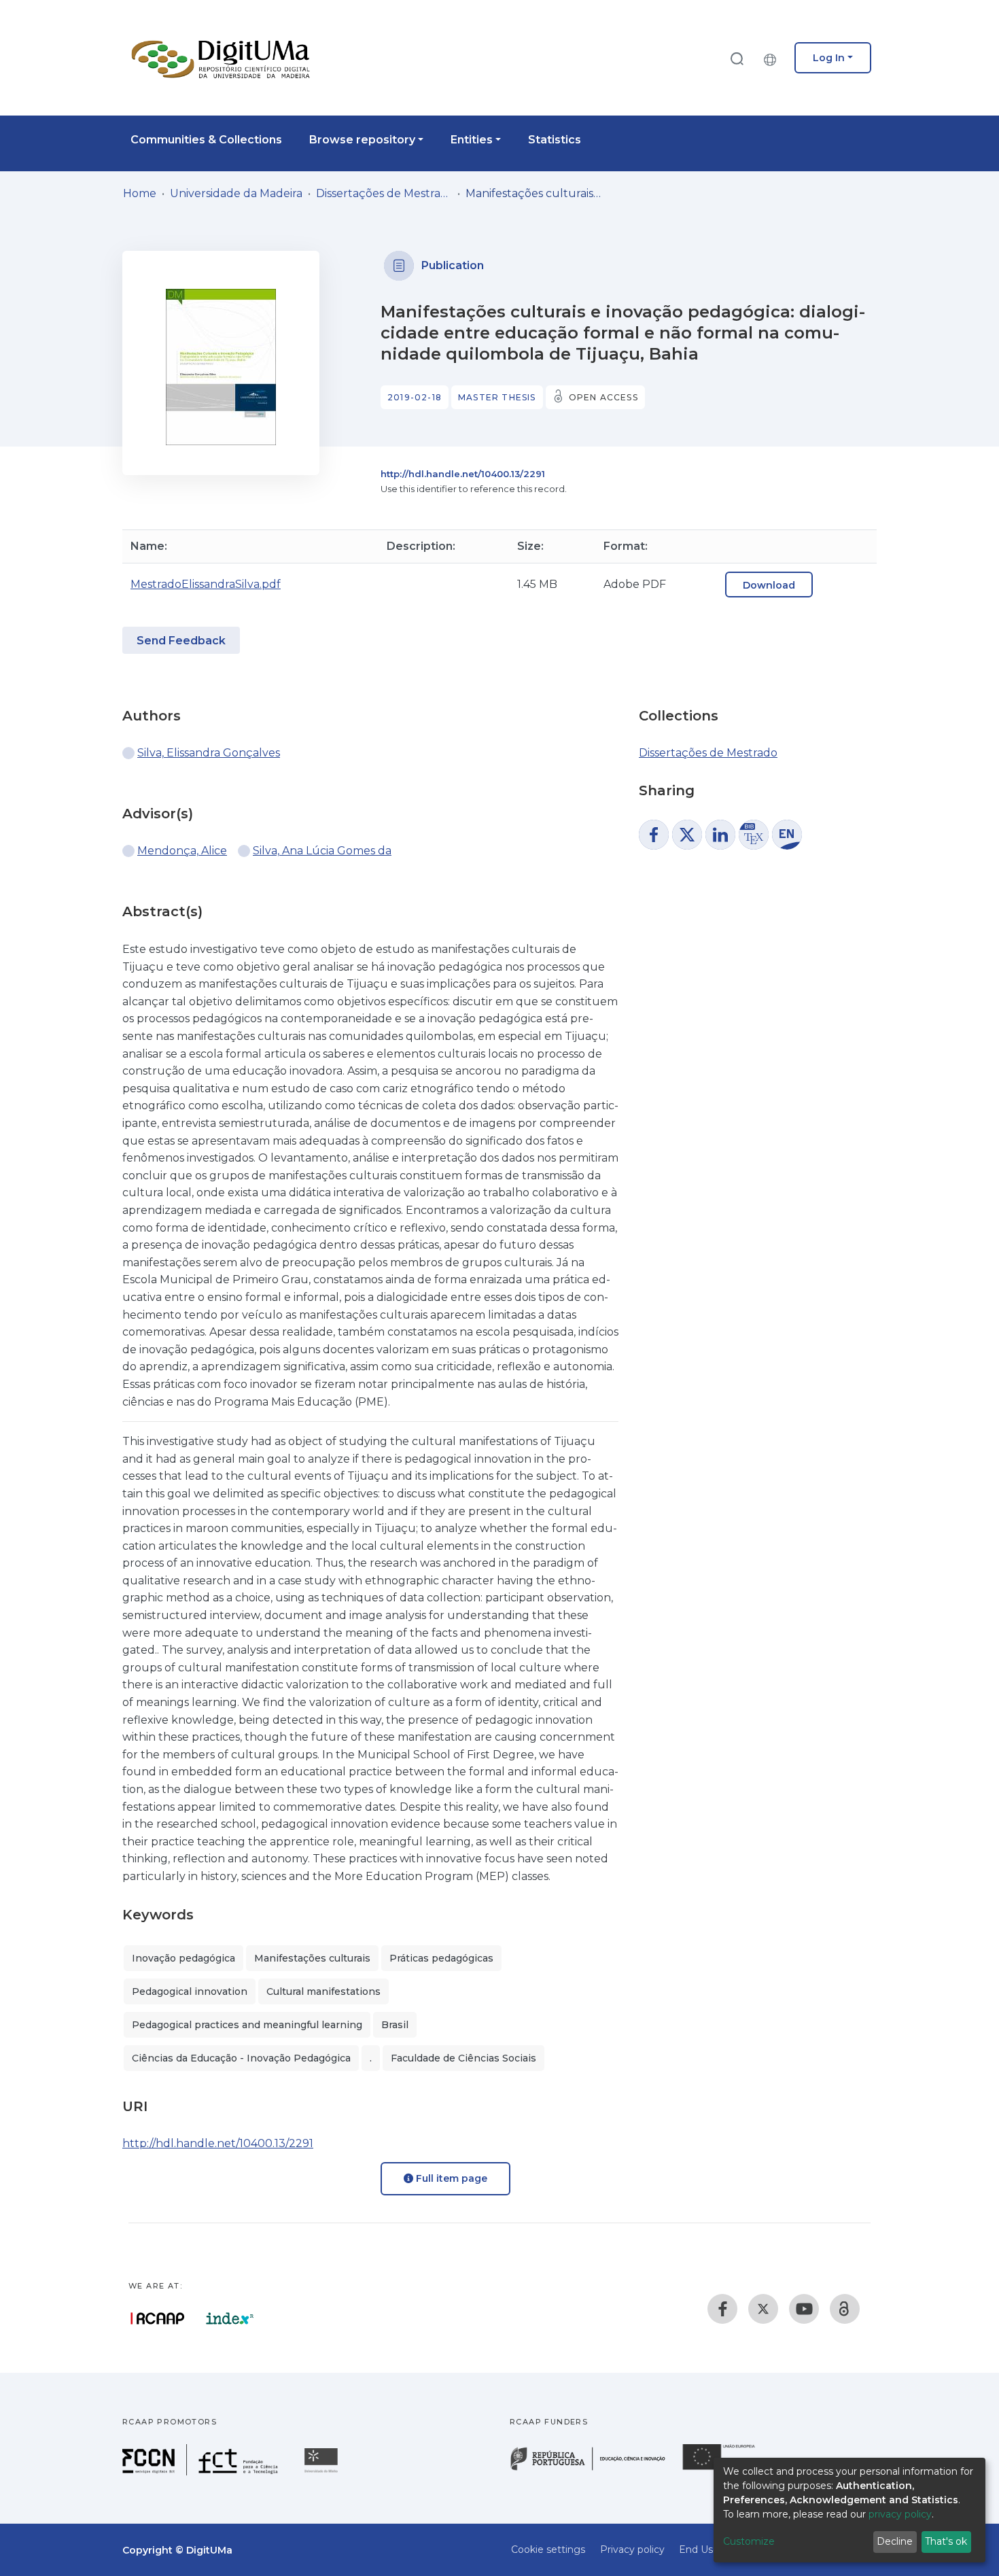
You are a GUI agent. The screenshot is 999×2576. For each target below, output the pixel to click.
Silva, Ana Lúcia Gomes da (322, 851)
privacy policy (900, 2514)
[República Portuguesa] (595, 2469)
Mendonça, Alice (182, 851)
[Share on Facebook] (654, 835)
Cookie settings (548, 2549)
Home (140, 193)
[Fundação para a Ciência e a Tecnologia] (202, 2472)
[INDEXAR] (230, 2318)
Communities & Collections (206, 140)
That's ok (946, 2541)
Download (769, 585)
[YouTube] (804, 2309)
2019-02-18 (415, 397)
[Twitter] (763, 2309)
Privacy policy (632, 2549)
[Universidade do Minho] (323, 2472)
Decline (895, 2541)
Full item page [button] (450, 2178)
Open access (603, 397)
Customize (749, 2541)
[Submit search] (737, 58)
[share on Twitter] (687, 835)
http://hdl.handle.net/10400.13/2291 (463, 474)
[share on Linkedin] (720, 835)
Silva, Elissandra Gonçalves (209, 753)
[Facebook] (722, 2309)
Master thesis (497, 397)
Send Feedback (181, 641)
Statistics (555, 140)
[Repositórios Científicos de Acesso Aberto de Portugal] (158, 2318)
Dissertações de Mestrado (384, 193)
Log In (829, 58)
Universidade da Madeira (236, 193)
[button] (773, 58)
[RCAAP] (845, 2309)
